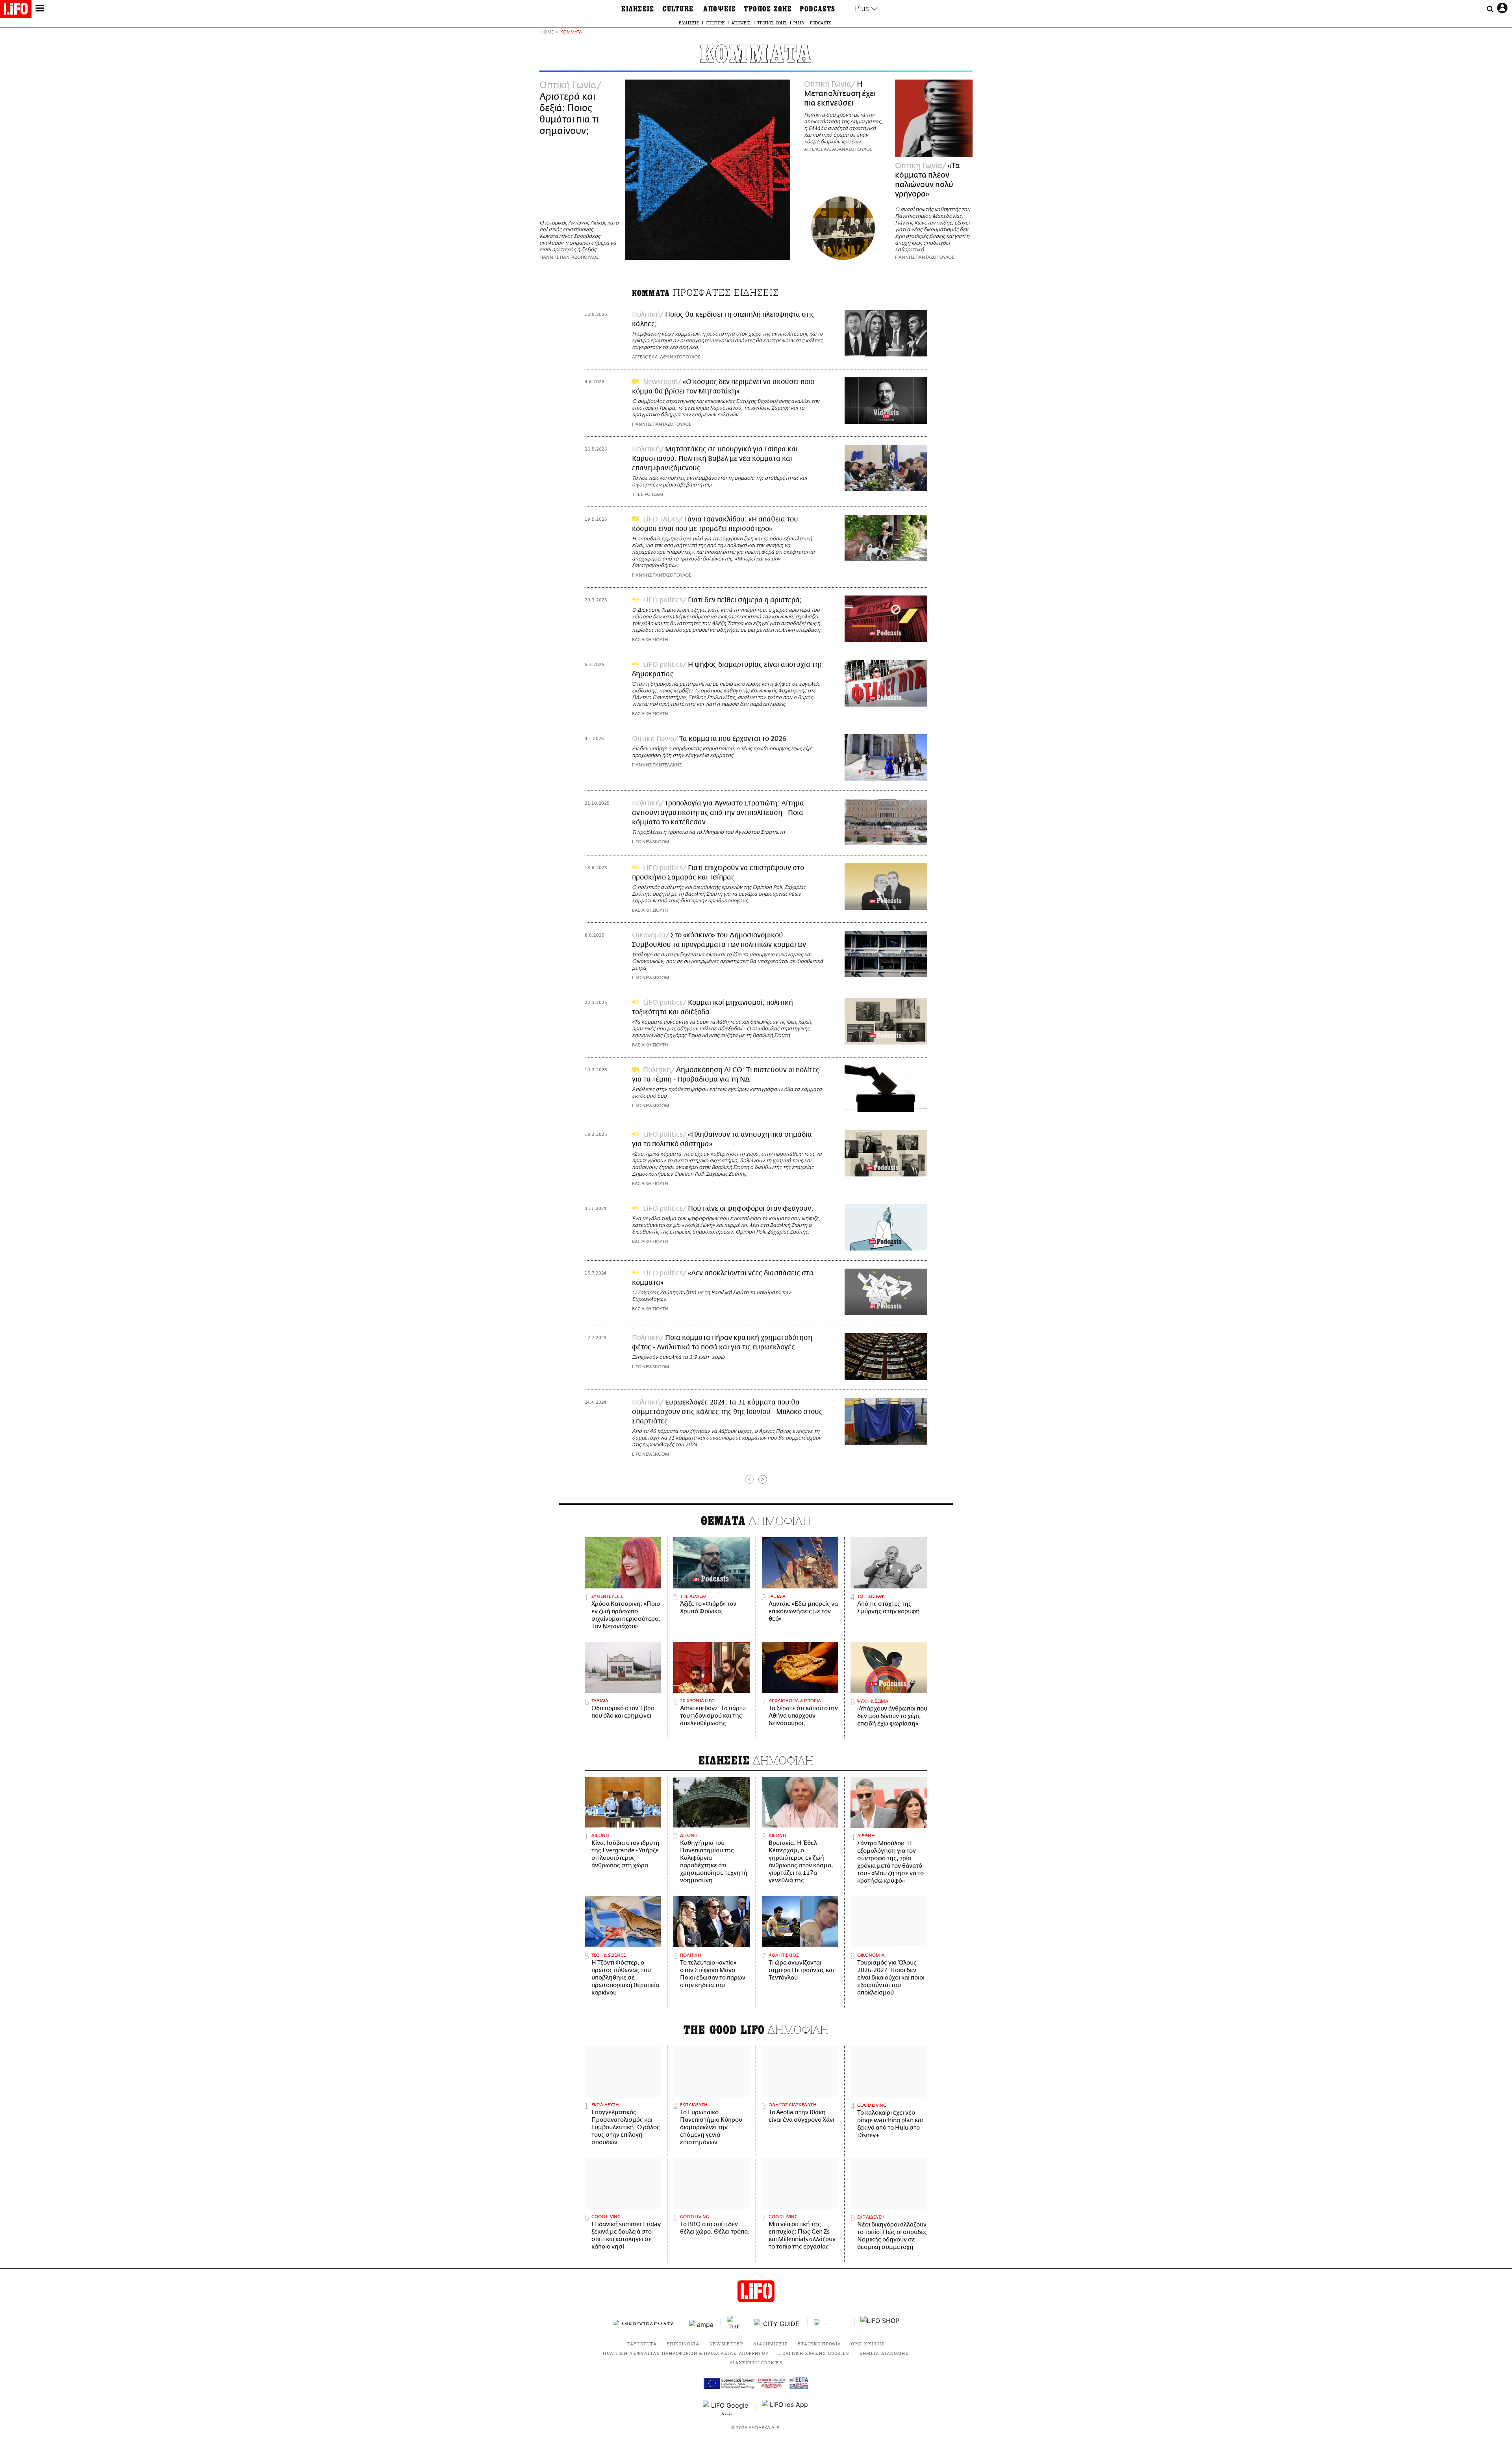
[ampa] (702, 2322)
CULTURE (678, 9)
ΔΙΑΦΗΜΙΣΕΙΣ (771, 2344)
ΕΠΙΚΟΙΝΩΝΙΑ (683, 2344)
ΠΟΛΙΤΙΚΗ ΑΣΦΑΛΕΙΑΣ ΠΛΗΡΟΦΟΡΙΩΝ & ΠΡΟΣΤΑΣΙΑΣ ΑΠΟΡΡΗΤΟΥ (686, 2353)
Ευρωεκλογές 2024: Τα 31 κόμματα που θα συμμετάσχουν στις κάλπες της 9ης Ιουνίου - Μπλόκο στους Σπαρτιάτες (727, 1412)
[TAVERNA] (831, 2322)
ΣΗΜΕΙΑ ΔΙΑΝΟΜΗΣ (884, 2353)
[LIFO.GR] (16, 10)
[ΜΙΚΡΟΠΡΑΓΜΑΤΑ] (645, 2322)
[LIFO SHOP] (880, 2322)
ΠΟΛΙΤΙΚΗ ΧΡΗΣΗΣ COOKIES (814, 2353)
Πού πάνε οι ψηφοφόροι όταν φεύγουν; (751, 1209)
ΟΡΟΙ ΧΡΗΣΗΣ (868, 2344)
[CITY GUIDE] (778, 2322)
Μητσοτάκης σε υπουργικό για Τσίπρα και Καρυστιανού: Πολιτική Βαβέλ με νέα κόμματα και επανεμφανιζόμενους (715, 459)
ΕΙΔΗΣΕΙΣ (638, 9)
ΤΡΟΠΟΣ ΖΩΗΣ (768, 9)
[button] (40, 9)
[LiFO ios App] (786, 2408)
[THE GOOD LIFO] (735, 2322)
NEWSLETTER (726, 2344)
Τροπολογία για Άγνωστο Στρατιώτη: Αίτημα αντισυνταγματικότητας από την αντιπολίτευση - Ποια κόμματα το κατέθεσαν (718, 813)
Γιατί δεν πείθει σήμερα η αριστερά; (745, 600)
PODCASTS (818, 9)
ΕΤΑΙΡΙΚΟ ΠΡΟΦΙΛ (819, 2344)
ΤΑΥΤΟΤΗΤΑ (642, 2344)
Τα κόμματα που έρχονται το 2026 (733, 739)
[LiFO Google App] (726, 2408)
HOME (547, 32)
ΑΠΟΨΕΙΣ (720, 9)
